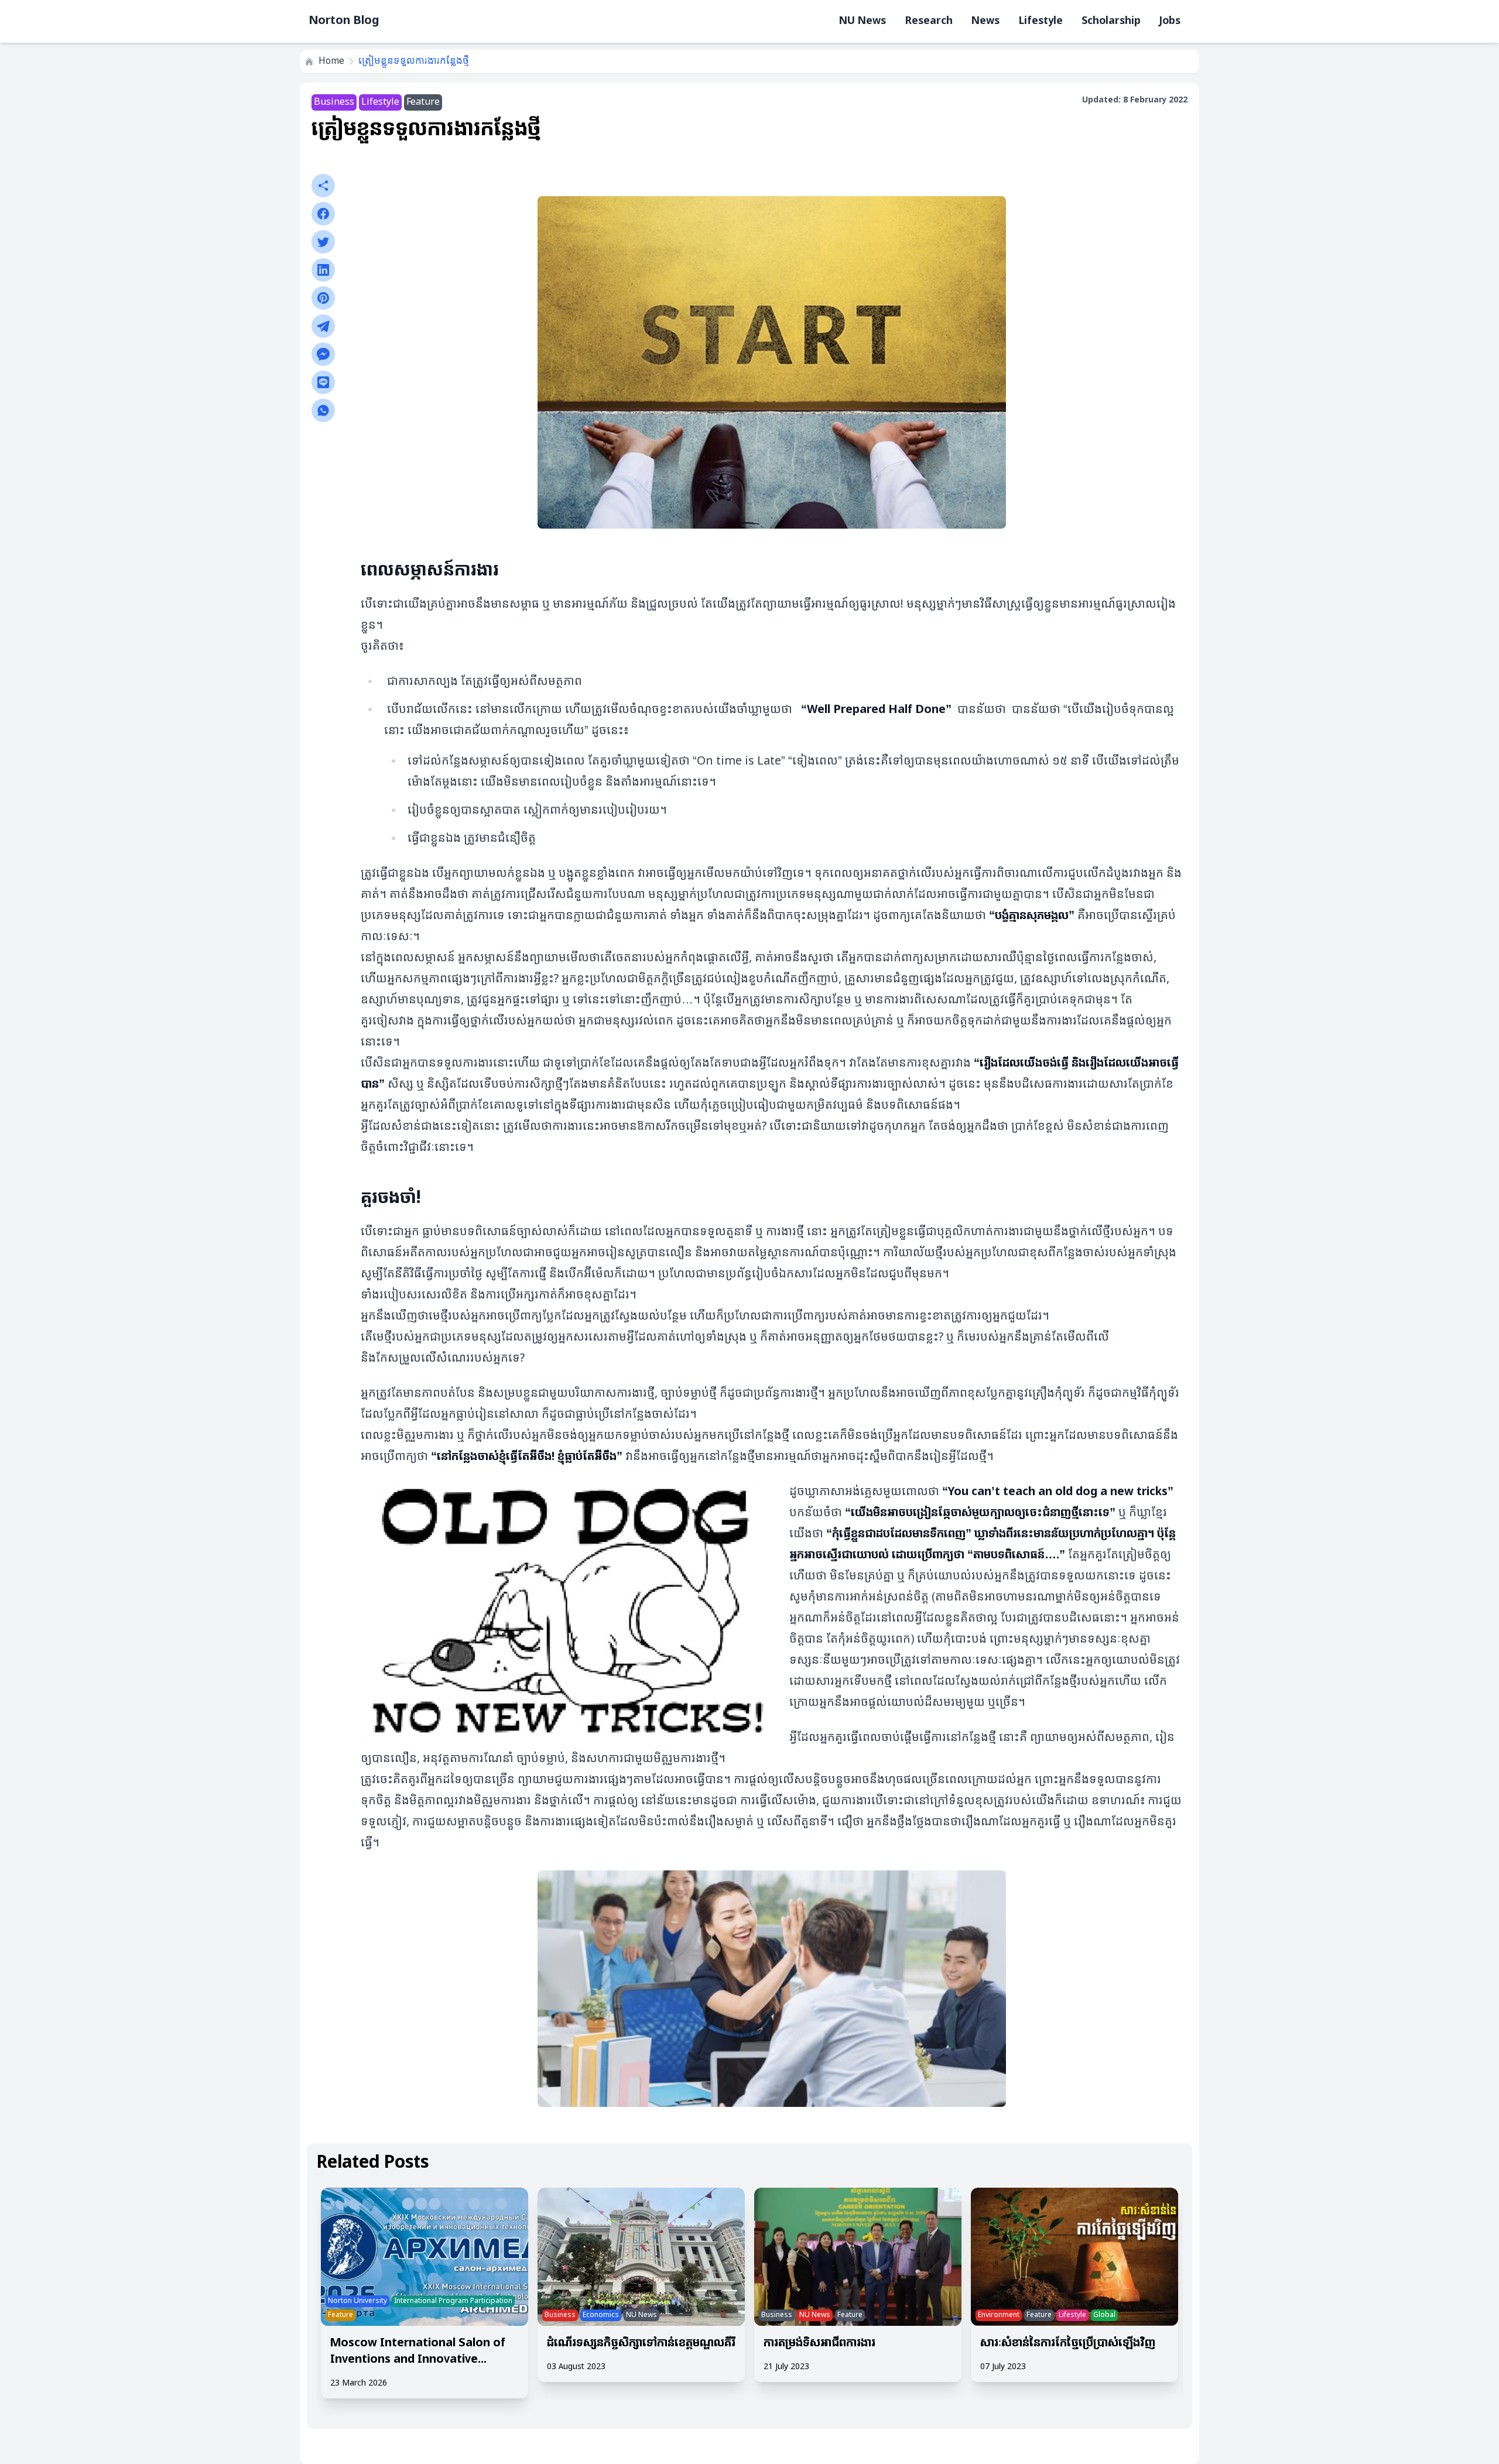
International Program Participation (453, 2301)
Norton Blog (344, 21)
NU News (863, 21)
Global (1104, 2315)
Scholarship (1111, 21)
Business (334, 102)
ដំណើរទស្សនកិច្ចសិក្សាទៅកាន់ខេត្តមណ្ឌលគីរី (641, 2343)
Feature (423, 102)
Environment (999, 2315)
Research (929, 21)
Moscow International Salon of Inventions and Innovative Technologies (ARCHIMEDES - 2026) (418, 2352)
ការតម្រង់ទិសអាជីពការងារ (819, 2343)
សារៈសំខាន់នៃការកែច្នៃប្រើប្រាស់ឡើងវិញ (1068, 2343)
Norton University (357, 2301)
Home (331, 61)
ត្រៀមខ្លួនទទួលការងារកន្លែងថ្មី (414, 61)
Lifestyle (1041, 21)
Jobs (1170, 21)
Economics (601, 2315)
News (985, 21)
